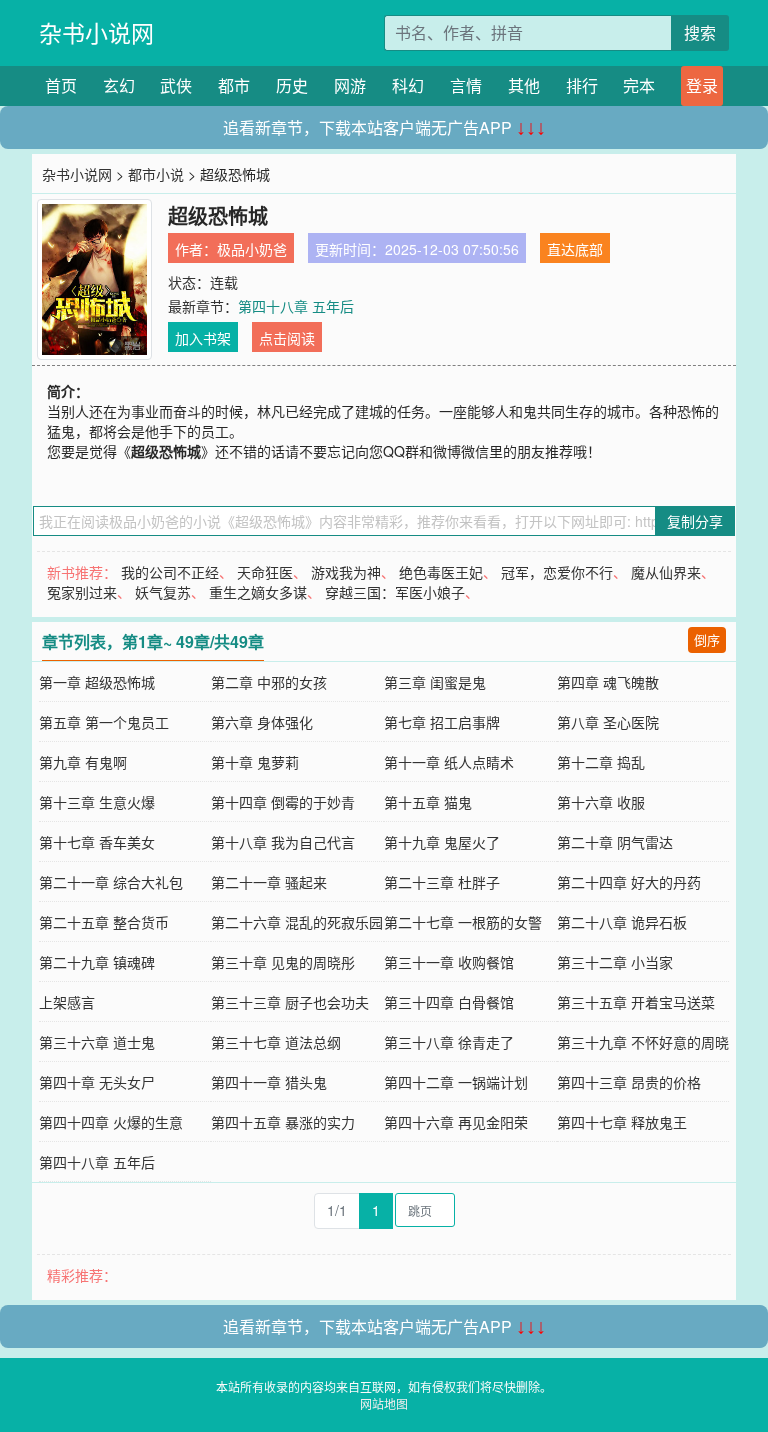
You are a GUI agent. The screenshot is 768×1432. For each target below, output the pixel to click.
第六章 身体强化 (262, 722)
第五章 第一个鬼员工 (104, 722)
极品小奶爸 (252, 249)
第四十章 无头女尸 (97, 1082)
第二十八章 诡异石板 (622, 922)
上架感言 (67, 1002)
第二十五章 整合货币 (104, 922)
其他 (524, 85)
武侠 (176, 85)
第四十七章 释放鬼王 (622, 1122)
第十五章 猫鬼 (428, 802)
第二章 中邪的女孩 (269, 682)
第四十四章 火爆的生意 (111, 1122)
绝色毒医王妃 (441, 572)
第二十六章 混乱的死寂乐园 (297, 922)
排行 (582, 85)
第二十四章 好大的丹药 (629, 882)
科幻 (408, 85)
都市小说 (156, 174)
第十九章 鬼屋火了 (442, 842)
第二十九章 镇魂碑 (97, 962)
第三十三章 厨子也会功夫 (290, 1002)
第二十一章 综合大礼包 (111, 882)
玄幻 (119, 85)
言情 (466, 85)
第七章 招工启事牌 (442, 722)
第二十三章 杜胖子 (442, 882)
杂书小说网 (96, 32)
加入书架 (203, 338)
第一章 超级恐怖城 (97, 682)
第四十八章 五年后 (296, 306)
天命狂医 (265, 572)
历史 (292, 85)
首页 (61, 85)
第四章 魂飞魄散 (608, 682)
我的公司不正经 (170, 572)
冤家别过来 (82, 592)
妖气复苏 (163, 592)
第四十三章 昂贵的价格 (629, 1082)
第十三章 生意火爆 (97, 802)
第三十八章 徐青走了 (449, 1042)
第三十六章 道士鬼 (97, 1042)
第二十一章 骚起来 (269, 882)
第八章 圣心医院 (608, 722)
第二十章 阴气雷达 (615, 842)
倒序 (707, 639)
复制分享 (695, 521)
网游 (350, 85)
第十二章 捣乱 (601, 762)
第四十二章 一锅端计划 (456, 1082)
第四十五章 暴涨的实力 (283, 1122)
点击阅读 (287, 338)
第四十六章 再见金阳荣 (456, 1122)
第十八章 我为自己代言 (283, 842)
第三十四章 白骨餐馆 (449, 1002)
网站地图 (384, 1403)
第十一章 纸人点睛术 (449, 762)
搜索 (700, 32)
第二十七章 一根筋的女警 (463, 922)
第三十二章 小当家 (615, 962)
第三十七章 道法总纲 (276, 1042)
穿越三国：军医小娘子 (395, 592)
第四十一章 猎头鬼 (269, 1082)
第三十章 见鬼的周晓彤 (283, 962)
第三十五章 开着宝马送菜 (636, 1002)
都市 (234, 85)
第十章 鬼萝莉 (255, 762)
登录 (702, 85)
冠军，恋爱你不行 (557, 572)
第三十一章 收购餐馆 (449, 962)
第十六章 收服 (601, 802)
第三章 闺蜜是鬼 (435, 682)
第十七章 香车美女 (97, 842)
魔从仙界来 (666, 572)
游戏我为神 (346, 572)
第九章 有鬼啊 (83, 762)
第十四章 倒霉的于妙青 (283, 802)
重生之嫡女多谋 (258, 592)
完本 (639, 85)
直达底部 (575, 249)
